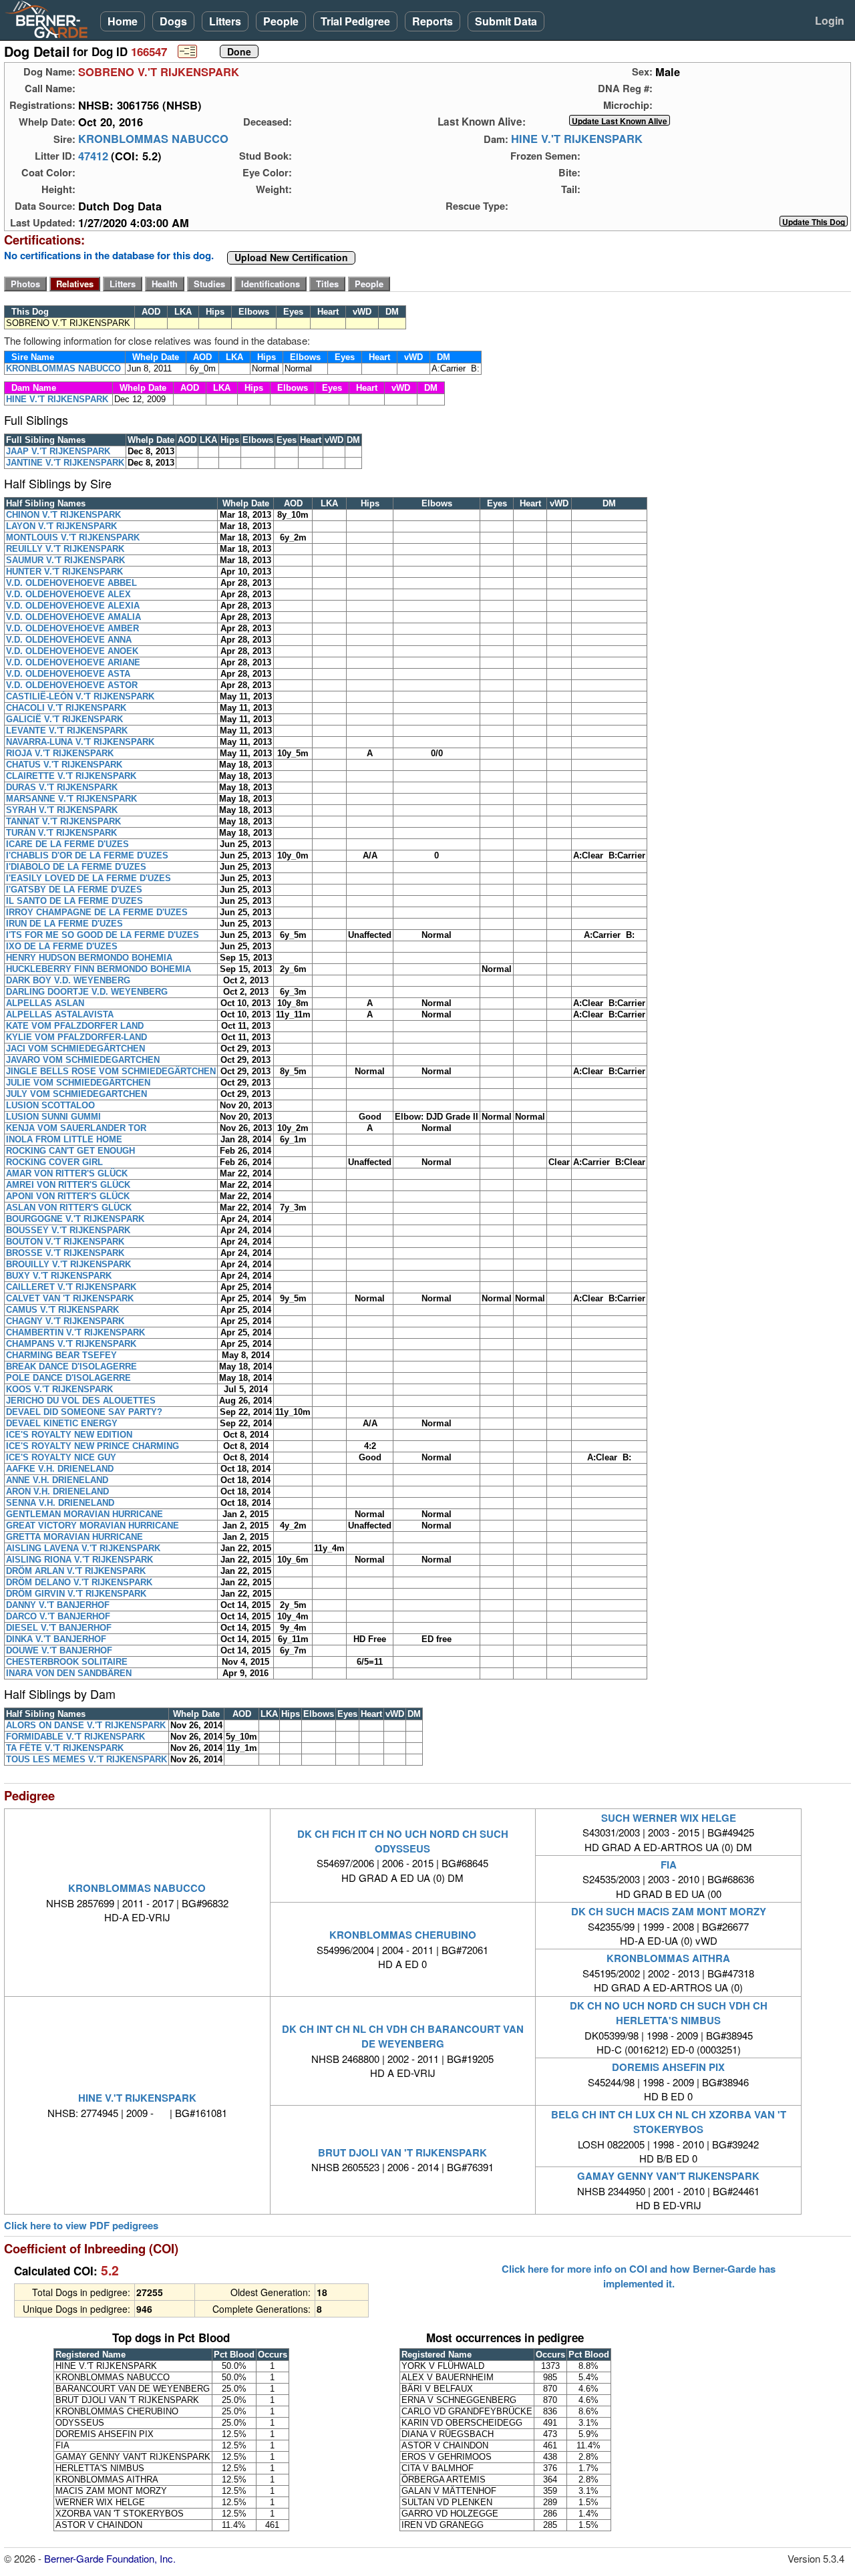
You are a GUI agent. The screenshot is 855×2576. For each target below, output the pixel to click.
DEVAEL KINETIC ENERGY (62, 1423)
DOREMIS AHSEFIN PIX (668, 2067)
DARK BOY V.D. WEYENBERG (68, 980)
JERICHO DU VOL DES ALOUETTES (81, 1401)
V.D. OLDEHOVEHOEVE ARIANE (73, 662)
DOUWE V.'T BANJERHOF (59, 1650)
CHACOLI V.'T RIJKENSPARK (66, 708)
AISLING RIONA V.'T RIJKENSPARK (79, 1560)
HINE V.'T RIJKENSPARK (577, 139)
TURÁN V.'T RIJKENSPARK (61, 833)
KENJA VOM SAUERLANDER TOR (76, 1128)
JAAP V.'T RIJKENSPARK (58, 451)
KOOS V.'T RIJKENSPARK (59, 1389)
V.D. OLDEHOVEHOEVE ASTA (68, 674)
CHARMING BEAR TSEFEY (61, 1355)
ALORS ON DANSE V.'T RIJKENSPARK (86, 1725)
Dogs (173, 21)
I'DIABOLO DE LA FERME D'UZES (76, 867)
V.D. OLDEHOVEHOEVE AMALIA (73, 617)
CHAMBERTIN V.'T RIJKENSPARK (75, 1332)
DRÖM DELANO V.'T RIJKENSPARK (79, 1582)
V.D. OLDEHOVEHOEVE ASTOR (72, 685)
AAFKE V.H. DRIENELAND (60, 1469)
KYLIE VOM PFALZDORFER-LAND (76, 1037)
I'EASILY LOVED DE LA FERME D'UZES (89, 878)
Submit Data (506, 21)
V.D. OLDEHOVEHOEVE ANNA (69, 640)
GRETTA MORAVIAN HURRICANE (74, 1537)
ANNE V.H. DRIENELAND (57, 1480)
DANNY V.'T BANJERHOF (58, 1605)
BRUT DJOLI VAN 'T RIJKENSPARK (402, 2152)
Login (830, 20)
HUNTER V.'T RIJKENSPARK (64, 572)
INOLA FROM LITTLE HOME (64, 1139)
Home (123, 21)
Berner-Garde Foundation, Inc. (110, 2558)
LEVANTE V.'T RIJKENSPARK (67, 731)
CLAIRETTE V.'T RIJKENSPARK (71, 776)
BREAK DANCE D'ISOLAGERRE (71, 1366)
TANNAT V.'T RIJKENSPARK (63, 821)
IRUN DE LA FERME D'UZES (64, 924)
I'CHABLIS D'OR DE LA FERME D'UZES (87, 855)
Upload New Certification (291, 258)
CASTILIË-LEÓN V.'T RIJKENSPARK (80, 696)
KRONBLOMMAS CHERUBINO (403, 1935)
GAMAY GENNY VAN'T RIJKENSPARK (668, 2176)
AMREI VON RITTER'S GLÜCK (68, 1185)
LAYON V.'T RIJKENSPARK (61, 526)
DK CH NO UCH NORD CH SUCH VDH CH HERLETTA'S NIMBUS (669, 2013)
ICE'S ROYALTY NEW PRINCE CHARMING (93, 1446)
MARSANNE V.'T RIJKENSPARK (71, 799)
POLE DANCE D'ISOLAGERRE (68, 1378)
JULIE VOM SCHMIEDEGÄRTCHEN (78, 1083)
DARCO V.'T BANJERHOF (58, 1616)
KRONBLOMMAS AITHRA (668, 1958)
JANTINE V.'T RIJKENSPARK (65, 463)
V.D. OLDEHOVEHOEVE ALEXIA (73, 606)
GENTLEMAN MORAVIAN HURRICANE (84, 1514)
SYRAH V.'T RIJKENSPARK (62, 810)
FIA (669, 1865)
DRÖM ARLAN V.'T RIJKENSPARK (76, 1571)
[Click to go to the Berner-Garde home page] (50, 19)
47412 (93, 156)
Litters (225, 21)
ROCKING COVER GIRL (54, 1162)
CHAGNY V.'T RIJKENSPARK (65, 1321)
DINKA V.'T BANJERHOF (56, 1639)
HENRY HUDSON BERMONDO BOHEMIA (89, 958)
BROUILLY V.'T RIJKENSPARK (68, 1264)
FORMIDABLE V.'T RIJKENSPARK (75, 1737)
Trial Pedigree (355, 21)
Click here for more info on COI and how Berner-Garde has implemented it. (639, 2276)
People (281, 21)
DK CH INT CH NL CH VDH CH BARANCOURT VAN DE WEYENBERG (403, 2036)
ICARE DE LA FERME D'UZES (67, 844)
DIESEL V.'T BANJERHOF (59, 1628)
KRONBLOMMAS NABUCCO (153, 139)
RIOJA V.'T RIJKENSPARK (60, 753)
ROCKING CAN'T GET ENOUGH (70, 1151)
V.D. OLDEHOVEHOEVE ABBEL (71, 583)
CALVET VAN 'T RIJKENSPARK (70, 1298)
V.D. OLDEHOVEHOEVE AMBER (72, 628)
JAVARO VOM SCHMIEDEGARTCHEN (83, 1060)
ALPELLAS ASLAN (45, 1003)
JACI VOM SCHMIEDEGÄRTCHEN (75, 1049)
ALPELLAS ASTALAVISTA (60, 1014)
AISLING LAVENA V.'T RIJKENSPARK (83, 1548)
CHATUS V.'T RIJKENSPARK (64, 765)
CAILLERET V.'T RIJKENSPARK (71, 1287)
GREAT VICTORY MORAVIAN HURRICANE (93, 1525)
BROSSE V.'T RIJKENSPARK (65, 1253)
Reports (433, 21)
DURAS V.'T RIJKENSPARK (62, 787)
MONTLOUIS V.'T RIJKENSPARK (73, 537)
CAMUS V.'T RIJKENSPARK (62, 1310)
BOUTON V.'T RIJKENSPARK (65, 1242)
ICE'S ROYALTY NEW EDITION (69, 1435)
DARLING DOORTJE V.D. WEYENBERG (87, 992)
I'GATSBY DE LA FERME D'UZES (74, 890)
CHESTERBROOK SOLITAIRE (67, 1662)
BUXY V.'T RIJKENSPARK (59, 1276)
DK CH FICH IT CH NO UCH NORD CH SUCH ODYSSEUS (403, 1841)
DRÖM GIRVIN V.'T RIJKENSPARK (76, 1594)
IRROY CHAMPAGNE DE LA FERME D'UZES (97, 912)
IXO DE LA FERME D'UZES (62, 946)
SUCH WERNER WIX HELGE (669, 1818)
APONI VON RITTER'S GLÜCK (68, 1196)
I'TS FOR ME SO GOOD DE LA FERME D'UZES (103, 935)
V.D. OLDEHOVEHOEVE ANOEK (72, 651)
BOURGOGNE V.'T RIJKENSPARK (75, 1219)
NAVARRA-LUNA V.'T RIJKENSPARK (80, 742)
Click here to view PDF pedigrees (81, 2226)
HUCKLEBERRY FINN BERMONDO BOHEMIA (99, 969)
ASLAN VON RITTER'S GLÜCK (69, 1207)
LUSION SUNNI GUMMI (53, 1117)
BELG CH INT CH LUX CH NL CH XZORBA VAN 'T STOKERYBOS (669, 2122)
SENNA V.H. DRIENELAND (60, 1503)
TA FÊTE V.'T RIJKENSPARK (65, 1748)
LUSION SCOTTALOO (50, 1105)
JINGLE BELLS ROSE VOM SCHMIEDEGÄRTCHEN (111, 1071)
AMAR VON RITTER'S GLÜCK (67, 1173)
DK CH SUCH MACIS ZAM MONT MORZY (669, 1911)
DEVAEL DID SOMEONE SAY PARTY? (84, 1412)
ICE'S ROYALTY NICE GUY (61, 1457)
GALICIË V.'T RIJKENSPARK (64, 719)
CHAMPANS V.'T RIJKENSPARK (71, 1344)
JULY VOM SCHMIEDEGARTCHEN (76, 1094)
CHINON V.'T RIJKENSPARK (63, 515)
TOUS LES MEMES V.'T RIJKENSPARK (87, 1759)
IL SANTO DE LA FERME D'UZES (74, 901)
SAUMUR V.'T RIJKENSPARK (65, 560)
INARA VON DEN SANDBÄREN (69, 1673)
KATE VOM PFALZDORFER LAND (75, 1026)
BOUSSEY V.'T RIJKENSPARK (68, 1230)
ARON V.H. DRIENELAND (57, 1491)
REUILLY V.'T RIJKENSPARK (65, 549)
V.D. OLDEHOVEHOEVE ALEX (68, 594)
